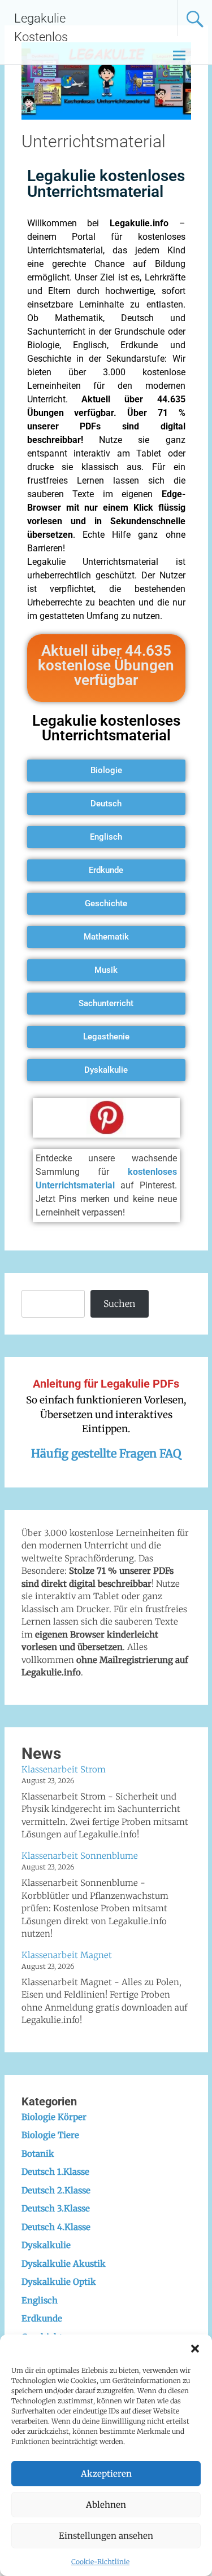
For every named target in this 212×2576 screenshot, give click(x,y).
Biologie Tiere (50, 2135)
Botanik (38, 2154)
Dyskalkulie (46, 2245)
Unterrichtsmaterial (94, 141)
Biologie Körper (54, 2117)
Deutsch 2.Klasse (56, 2190)
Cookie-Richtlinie (100, 2562)
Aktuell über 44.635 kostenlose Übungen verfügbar (106, 665)
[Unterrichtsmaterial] (106, 116)
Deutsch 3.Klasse (56, 2208)
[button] (195, 2349)
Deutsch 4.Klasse (56, 2227)
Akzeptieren (106, 2474)
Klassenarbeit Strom (64, 1769)
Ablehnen (106, 2505)
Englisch (40, 2300)
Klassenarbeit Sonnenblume (80, 1856)
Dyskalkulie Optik (59, 2282)
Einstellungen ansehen (106, 2536)
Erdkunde (42, 2318)
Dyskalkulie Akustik (64, 2264)
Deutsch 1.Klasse (55, 2172)
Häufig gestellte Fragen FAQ (106, 1453)
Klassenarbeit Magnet (67, 1955)
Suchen (119, 1304)
